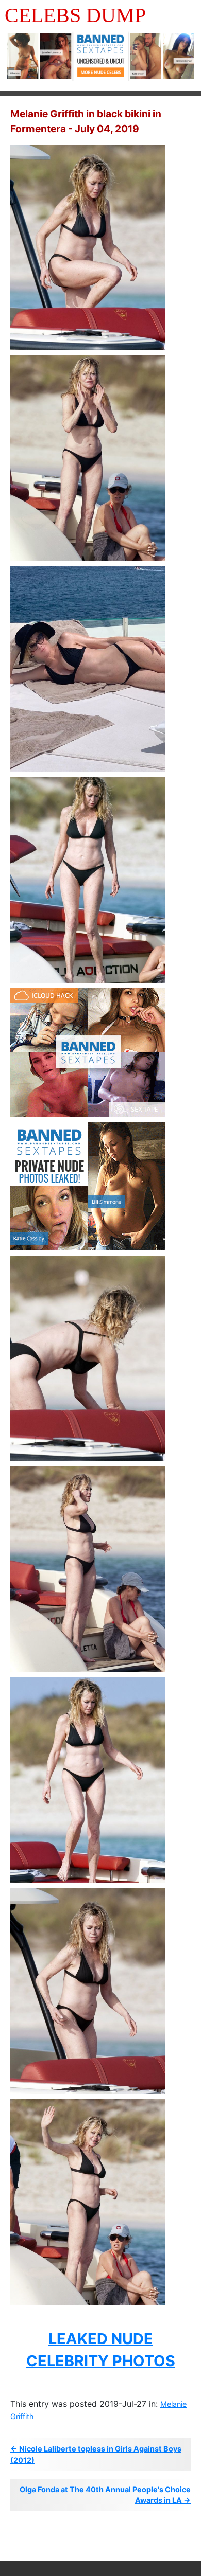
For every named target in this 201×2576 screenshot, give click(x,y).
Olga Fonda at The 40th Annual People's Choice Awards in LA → (105, 2495)
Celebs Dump (75, 15)
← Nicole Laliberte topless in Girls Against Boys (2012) (96, 2454)
